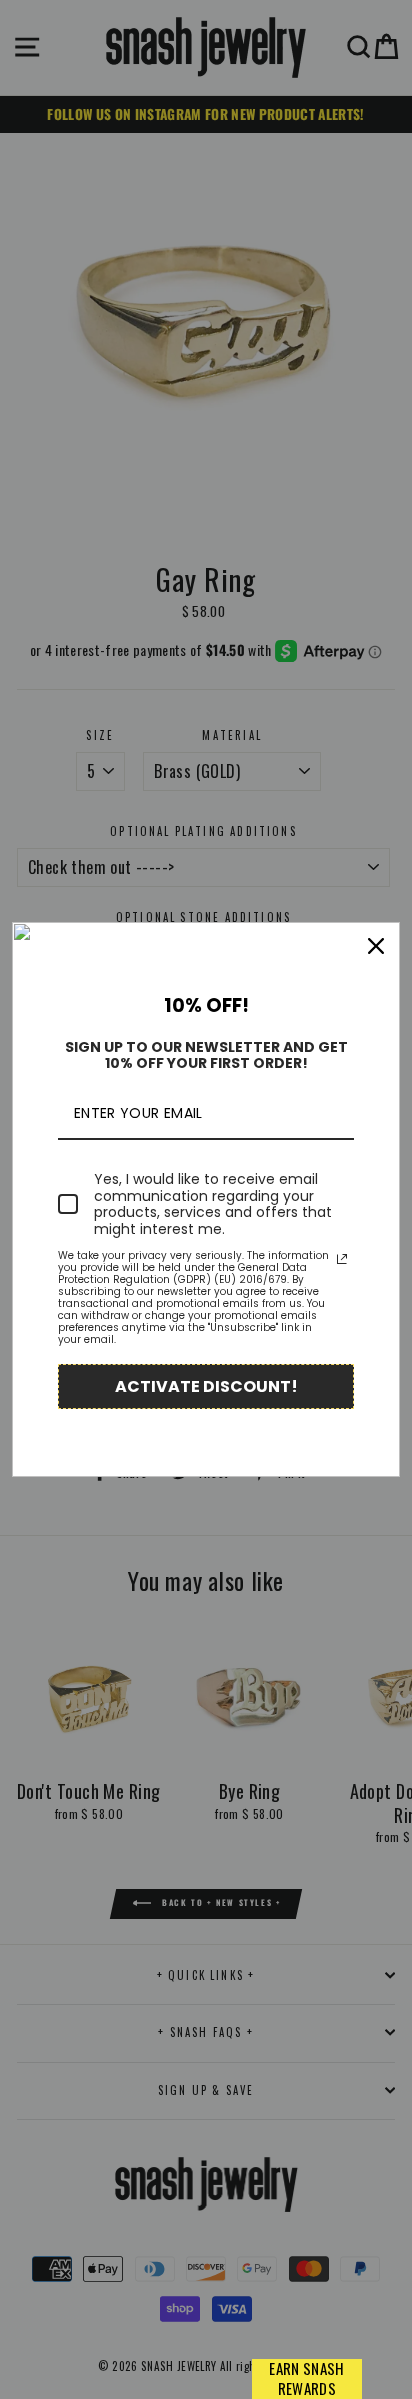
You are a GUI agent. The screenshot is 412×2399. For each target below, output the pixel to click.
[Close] (376, 946)
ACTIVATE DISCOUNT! (206, 1386)
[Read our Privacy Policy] (342, 1259)
